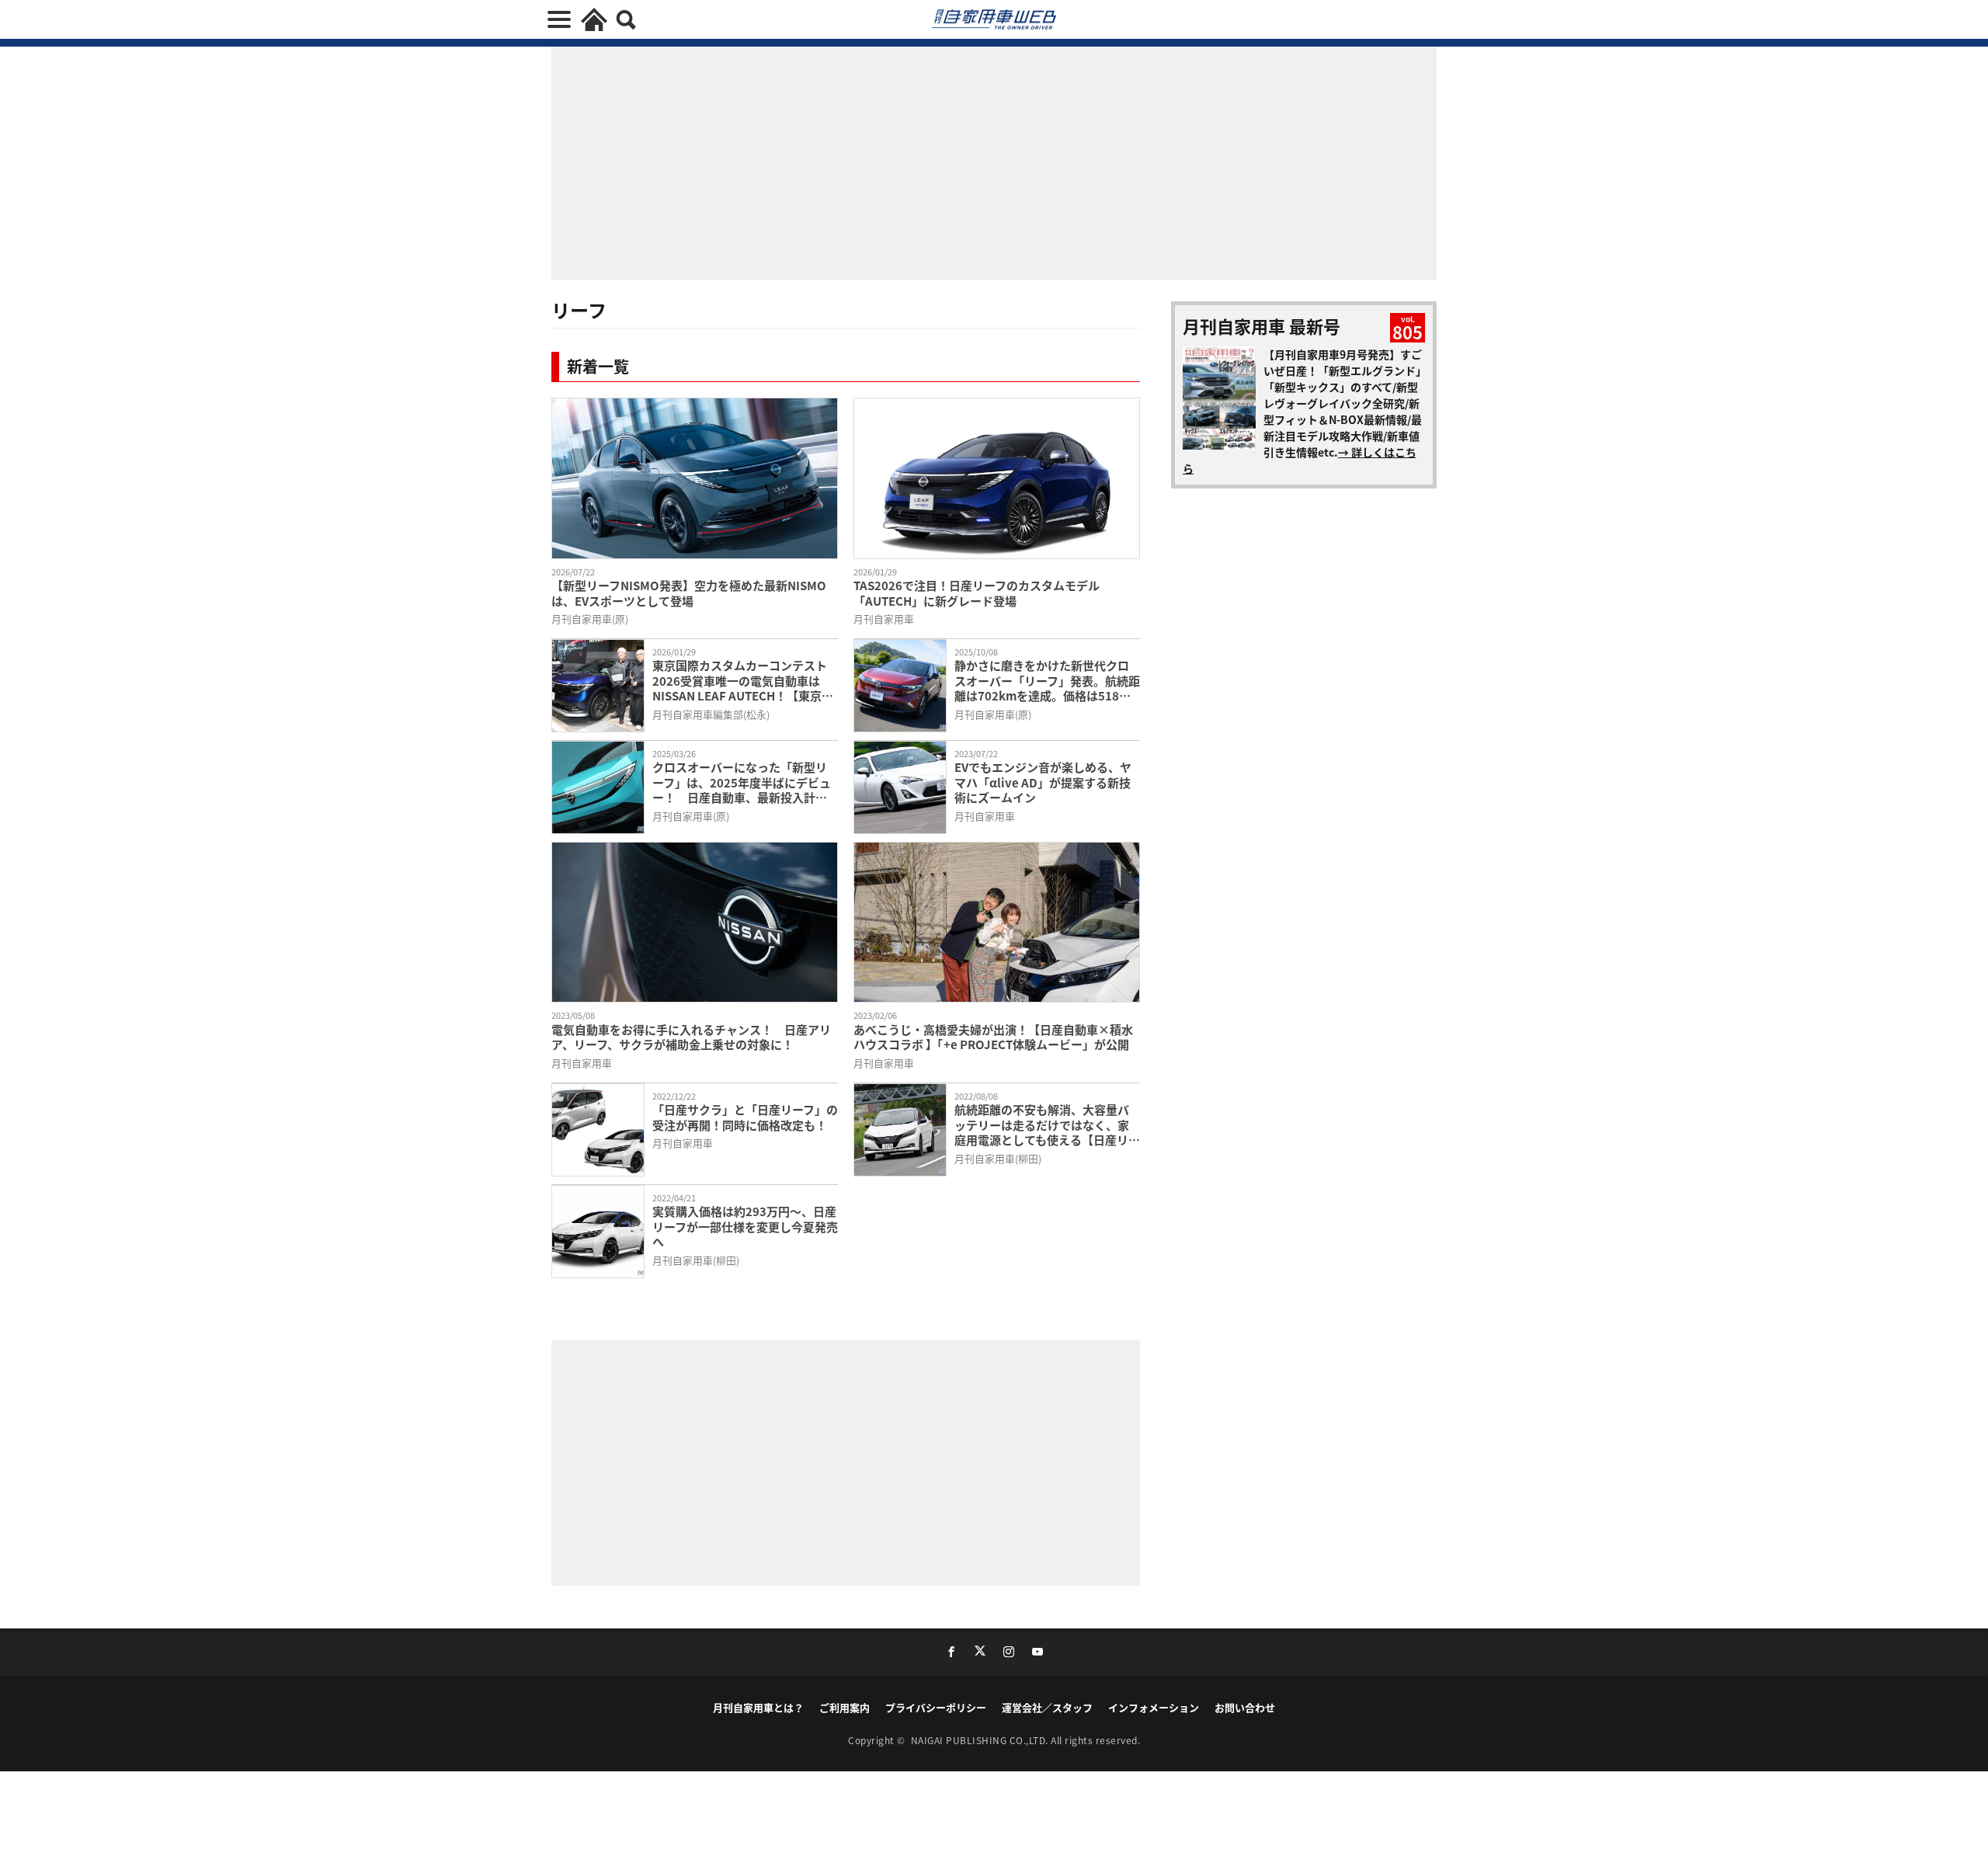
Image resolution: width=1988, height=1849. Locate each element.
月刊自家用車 (884, 619)
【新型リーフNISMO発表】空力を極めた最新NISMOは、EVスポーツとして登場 (689, 593)
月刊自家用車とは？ (758, 1707)
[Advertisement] (714, 1461)
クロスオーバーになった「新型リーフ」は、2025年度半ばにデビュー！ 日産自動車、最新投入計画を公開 (742, 782)
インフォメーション (1154, 1707)
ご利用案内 (845, 1707)
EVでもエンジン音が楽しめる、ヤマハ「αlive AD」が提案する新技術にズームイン (1043, 782)
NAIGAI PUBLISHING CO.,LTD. (981, 1740)
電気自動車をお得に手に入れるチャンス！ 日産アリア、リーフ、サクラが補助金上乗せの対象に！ (691, 1037)
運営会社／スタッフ (1047, 1707)
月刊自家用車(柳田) (998, 1158)
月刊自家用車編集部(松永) (711, 714)
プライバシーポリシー (936, 1707)
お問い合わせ (1245, 1707)
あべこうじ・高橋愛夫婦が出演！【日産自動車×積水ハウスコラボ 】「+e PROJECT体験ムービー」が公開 (993, 1037)
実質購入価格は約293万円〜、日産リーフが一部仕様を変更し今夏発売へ (745, 1227)
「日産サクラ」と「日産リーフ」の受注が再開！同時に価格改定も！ (745, 1117)
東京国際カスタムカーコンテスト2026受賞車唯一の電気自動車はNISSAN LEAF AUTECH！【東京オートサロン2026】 (743, 681)
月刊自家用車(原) (590, 619)
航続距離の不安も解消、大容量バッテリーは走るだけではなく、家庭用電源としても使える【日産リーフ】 (1047, 1125)
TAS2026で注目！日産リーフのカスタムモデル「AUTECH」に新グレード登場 (977, 593)
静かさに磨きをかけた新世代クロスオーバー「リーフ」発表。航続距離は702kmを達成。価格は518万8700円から (1047, 681)
